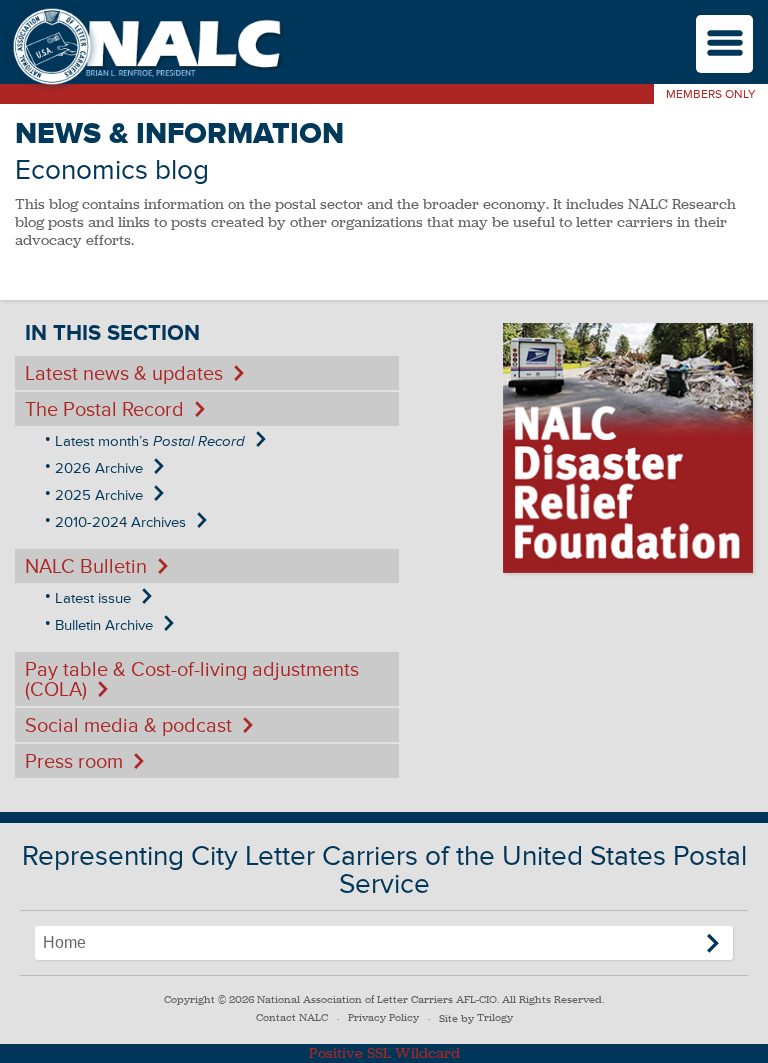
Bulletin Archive (104, 625)
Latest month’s (150, 441)
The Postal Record (104, 410)
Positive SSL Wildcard (384, 1053)
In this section (112, 333)
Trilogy (495, 1017)
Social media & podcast (128, 726)
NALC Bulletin (86, 567)
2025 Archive (99, 495)
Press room (74, 762)
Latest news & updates (124, 374)
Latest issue (93, 598)
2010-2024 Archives (120, 522)
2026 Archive (99, 468)
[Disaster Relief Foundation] (628, 448)
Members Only (711, 94)
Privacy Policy (383, 1017)
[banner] (145, 48)
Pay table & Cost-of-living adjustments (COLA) (192, 680)
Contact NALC (292, 1017)
